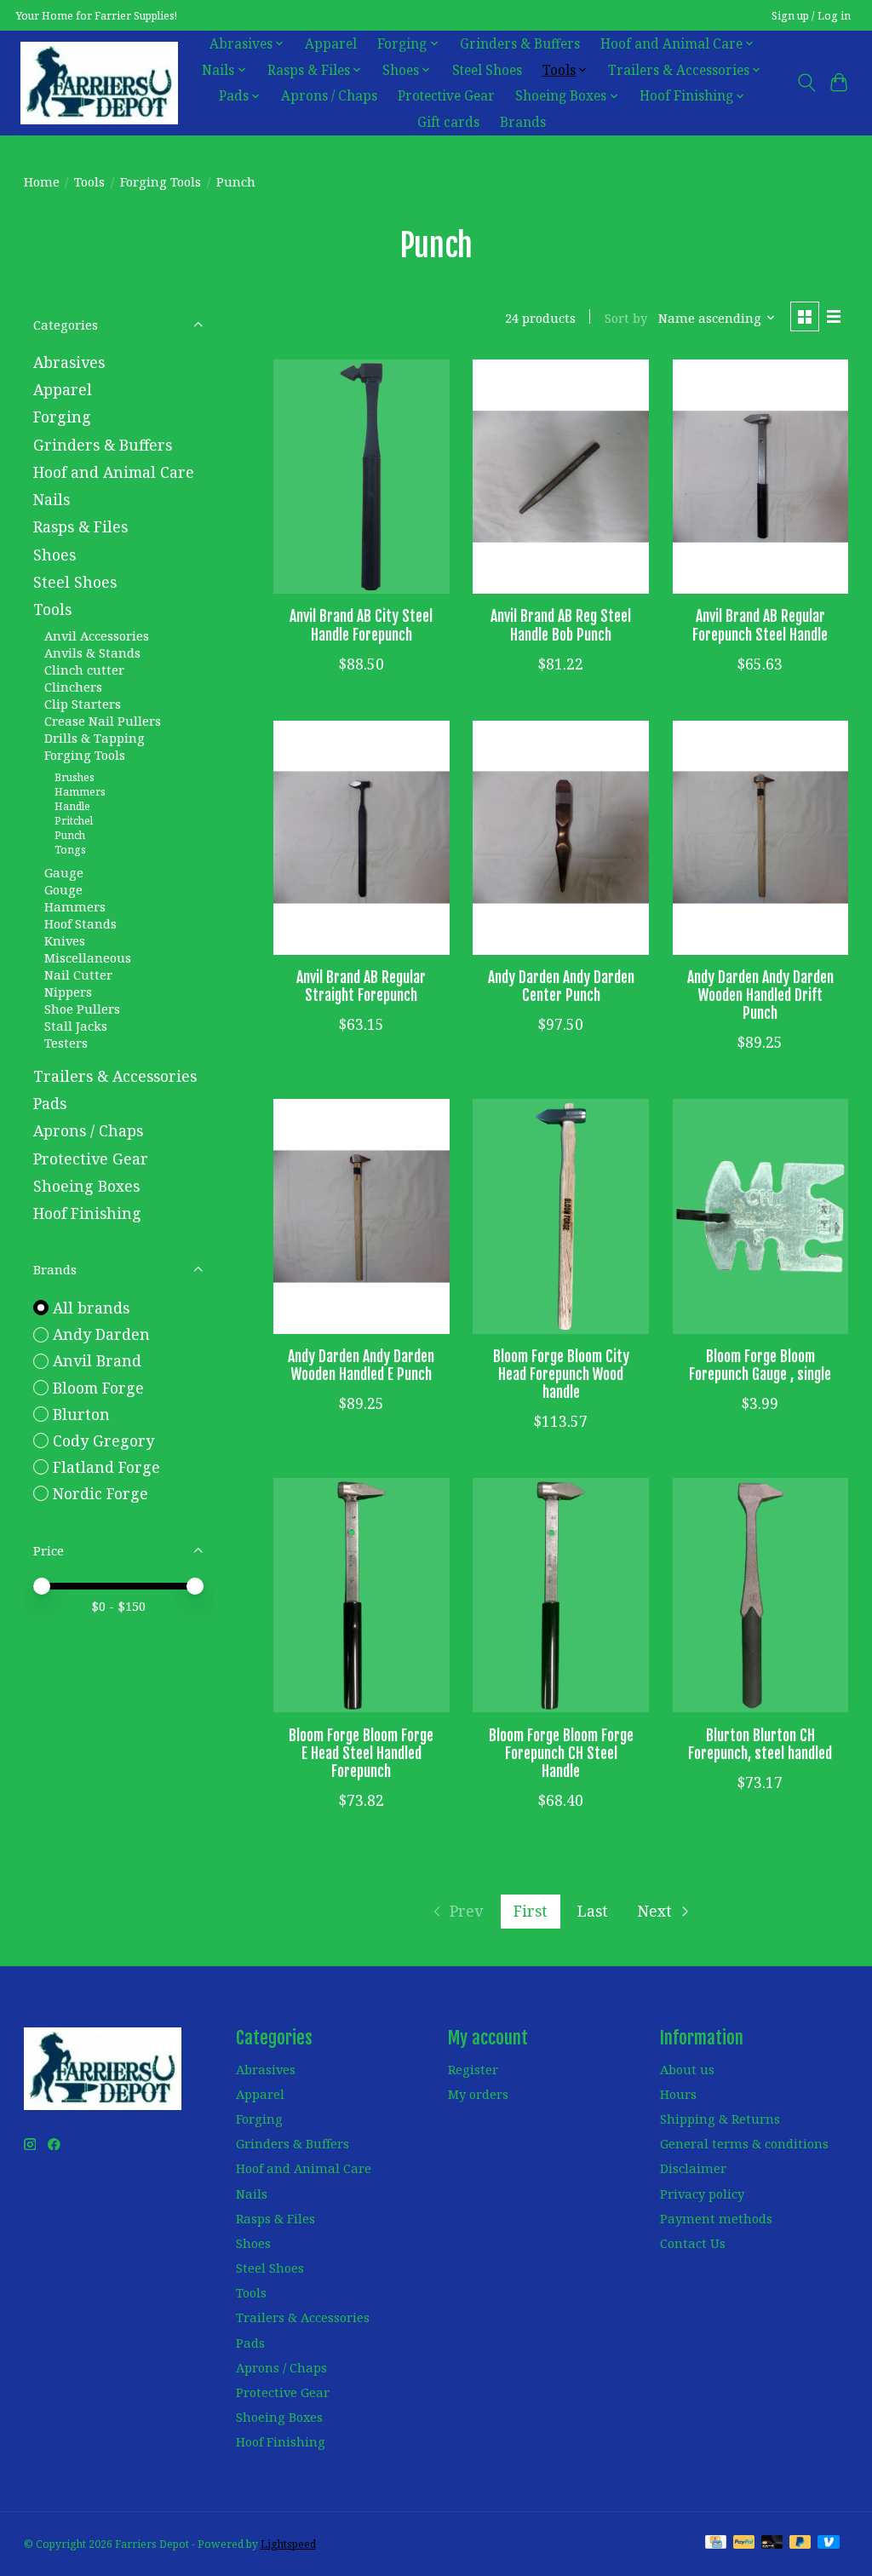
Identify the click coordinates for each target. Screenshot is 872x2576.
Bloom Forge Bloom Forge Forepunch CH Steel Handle (561, 1753)
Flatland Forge (106, 1467)
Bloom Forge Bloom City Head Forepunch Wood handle (561, 1374)
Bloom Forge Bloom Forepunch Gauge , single (760, 1365)
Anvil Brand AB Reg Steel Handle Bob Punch (561, 625)
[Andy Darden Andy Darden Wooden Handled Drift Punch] (761, 838)
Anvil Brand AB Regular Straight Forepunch (361, 986)
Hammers (80, 792)
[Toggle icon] (806, 83)
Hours (678, 2094)
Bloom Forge (98, 1388)
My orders (478, 2094)
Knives (65, 940)
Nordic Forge (100, 1493)
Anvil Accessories (97, 635)
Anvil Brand (97, 1360)
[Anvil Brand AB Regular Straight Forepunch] (361, 838)
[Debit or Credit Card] (772, 2544)
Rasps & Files (80, 526)
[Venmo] (829, 2544)
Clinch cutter (84, 670)
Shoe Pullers (82, 1009)
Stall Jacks (76, 1026)
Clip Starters (83, 704)
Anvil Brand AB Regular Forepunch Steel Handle (760, 625)
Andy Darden (101, 1334)
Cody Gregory (103, 1440)
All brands (91, 1308)
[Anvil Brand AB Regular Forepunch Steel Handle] (761, 477)
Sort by (626, 318)
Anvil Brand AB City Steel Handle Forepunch (361, 625)
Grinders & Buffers (520, 44)
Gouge (63, 889)
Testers (66, 1043)
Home (42, 181)
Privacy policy (702, 2194)
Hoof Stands (80, 923)
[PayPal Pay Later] (800, 2544)
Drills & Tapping (95, 738)
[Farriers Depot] (99, 83)
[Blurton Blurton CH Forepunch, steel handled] (761, 1595)
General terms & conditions (744, 2143)
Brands (523, 122)
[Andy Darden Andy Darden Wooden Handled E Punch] (361, 1216)
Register (473, 2069)
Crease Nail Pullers (103, 721)
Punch (70, 835)
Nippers (68, 992)
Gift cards (448, 122)
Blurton (81, 1414)
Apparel (331, 44)
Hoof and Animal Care (114, 472)
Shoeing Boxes (86, 1186)
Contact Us (693, 2243)
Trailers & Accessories (115, 1076)
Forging (62, 417)
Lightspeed (288, 2544)
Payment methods (716, 2218)
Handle (72, 806)
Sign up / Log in (811, 16)
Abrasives (69, 362)
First (531, 1911)
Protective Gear (446, 96)
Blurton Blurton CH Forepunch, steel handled (760, 1744)
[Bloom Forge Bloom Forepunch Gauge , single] (761, 1216)
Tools (89, 181)
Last (593, 1911)
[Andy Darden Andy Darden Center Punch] (561, 838)
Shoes (54, 555)
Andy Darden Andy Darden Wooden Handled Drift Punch (760, 995)
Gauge (64, 872)
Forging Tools (161, 181)
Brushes (75, 777)
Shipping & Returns (720, 2119)
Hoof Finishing (87, 1213)
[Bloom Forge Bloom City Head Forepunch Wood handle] (561, 1216)
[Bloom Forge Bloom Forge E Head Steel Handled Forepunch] (361, 1595)
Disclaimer (693, 2168)
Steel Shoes (487, 70)
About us (687, 2069)
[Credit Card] (716, 2544)
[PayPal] (744, 2544)
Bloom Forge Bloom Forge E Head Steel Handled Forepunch (361, 1753)
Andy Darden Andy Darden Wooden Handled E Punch (361, 1365)
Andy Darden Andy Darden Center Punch (561, 986)
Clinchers (73, 687)
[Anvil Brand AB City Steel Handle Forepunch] (361, 477)
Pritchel (74, 821)
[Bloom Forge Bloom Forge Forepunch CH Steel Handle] (561, 1595)
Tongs (70, 850)
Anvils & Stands (92, 653)
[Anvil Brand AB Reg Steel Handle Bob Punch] (561, 477)
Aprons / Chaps (329, 96)
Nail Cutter (78, 975)
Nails (52, 499)
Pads (50, 1103)
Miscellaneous (88, 957)
